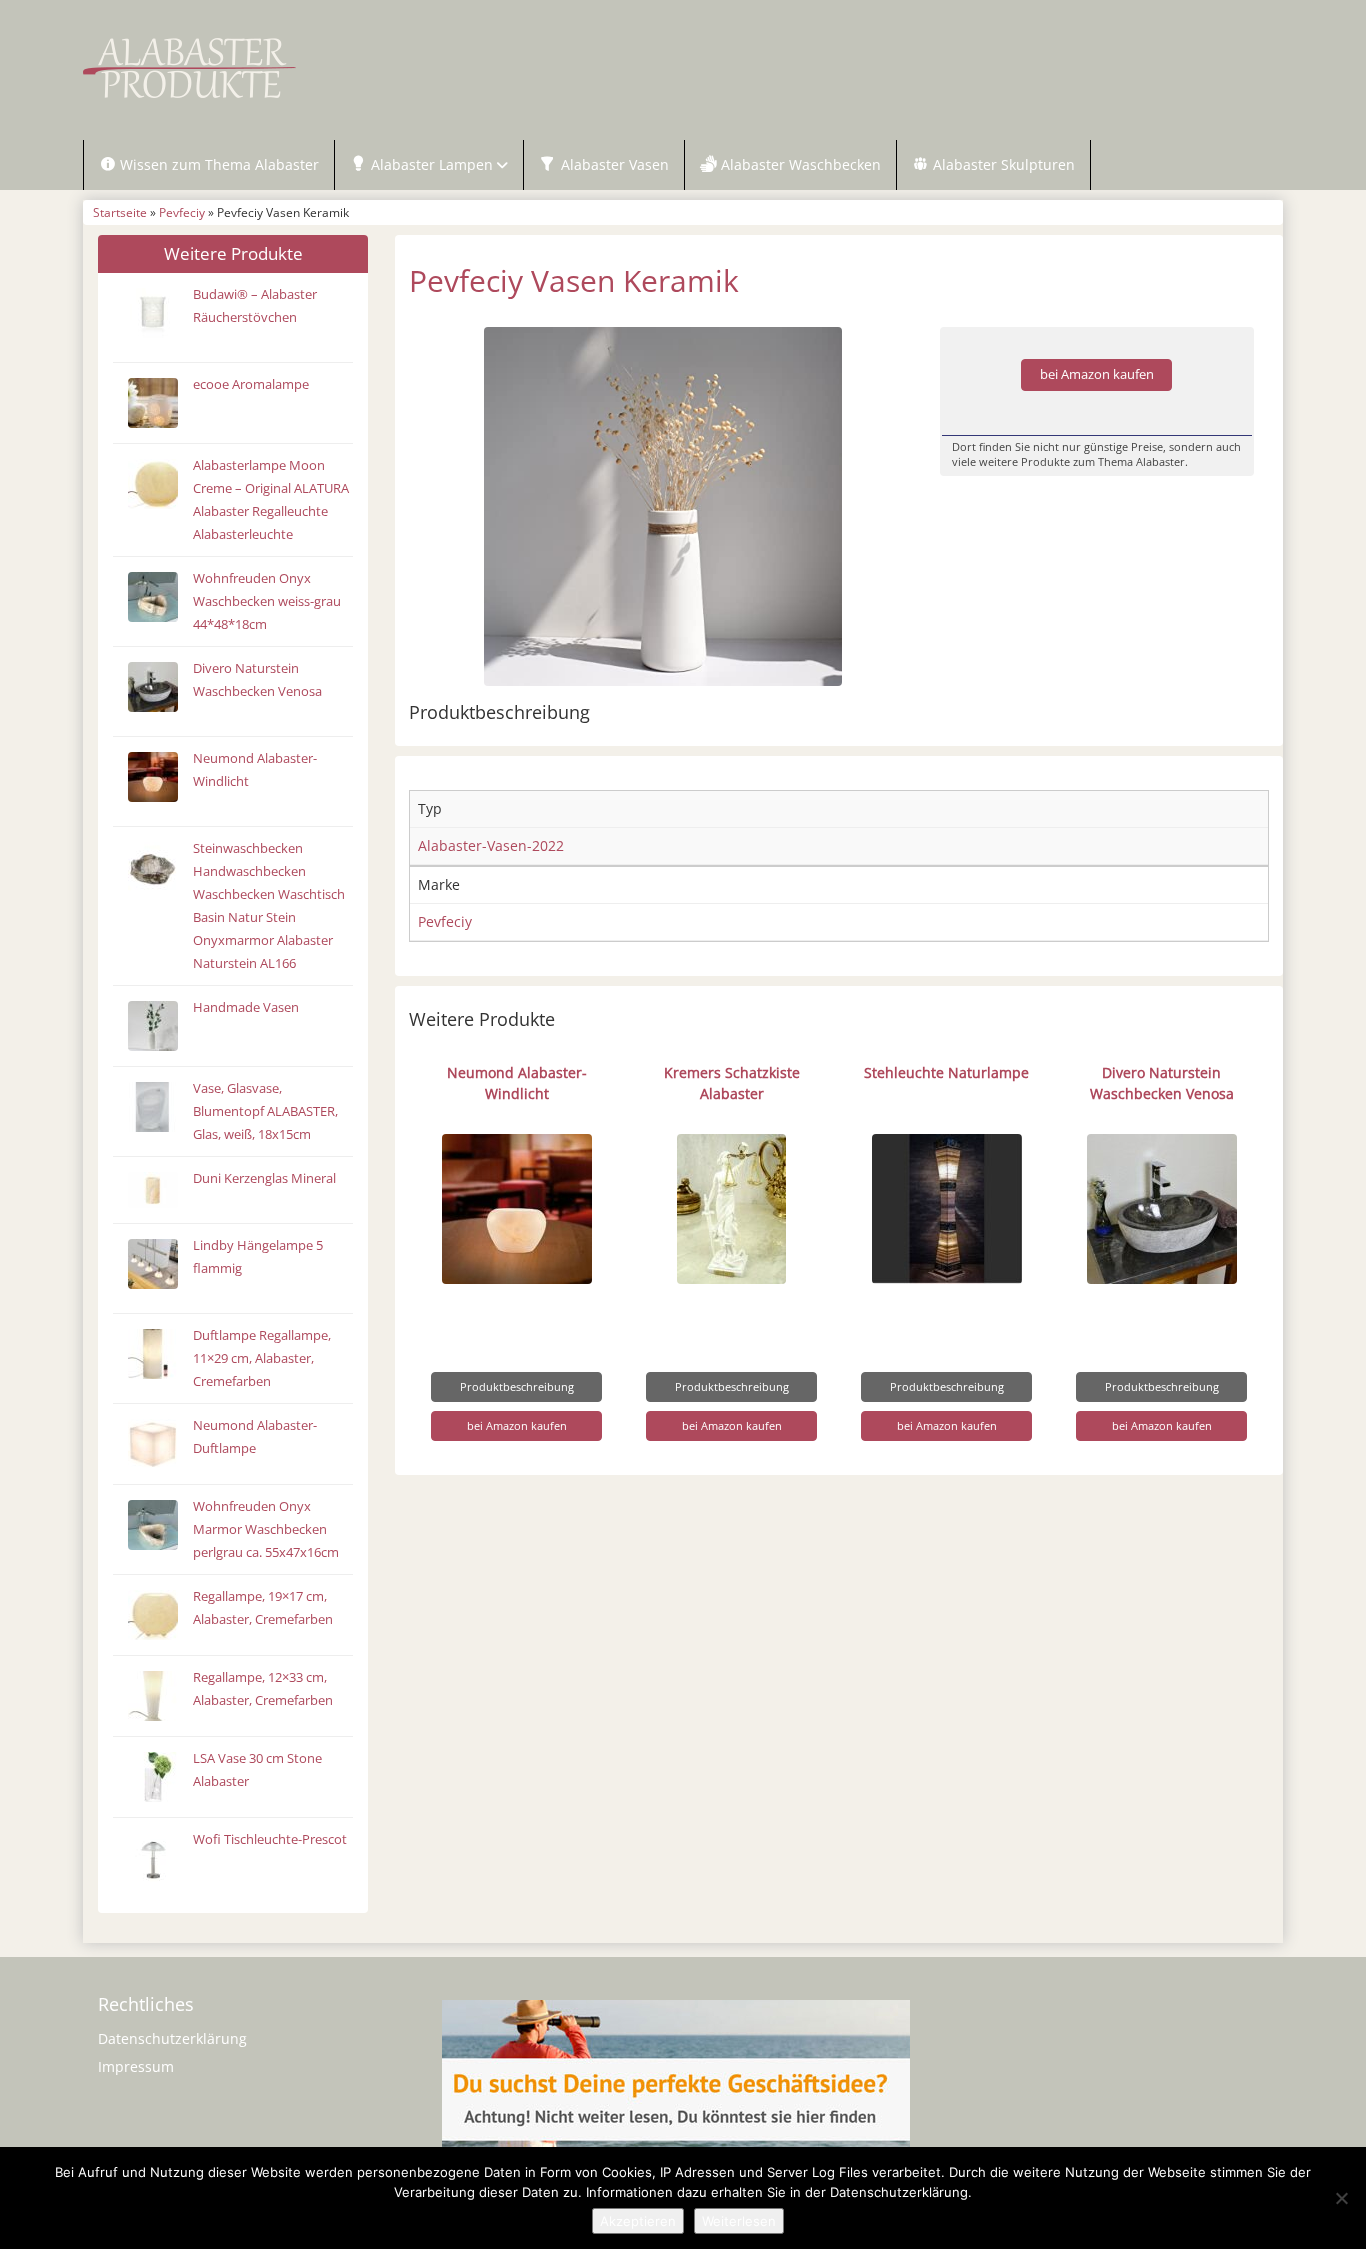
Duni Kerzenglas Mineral (264, 1178)
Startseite (120, 212)
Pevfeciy (182, 212)
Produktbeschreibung (517, 1386)
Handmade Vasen (246, 1007)
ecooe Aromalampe (251, 384)
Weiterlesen (739, 2221)
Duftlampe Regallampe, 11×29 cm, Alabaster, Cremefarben (262, 1358)
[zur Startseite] (333, 68)
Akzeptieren (638, 2221)
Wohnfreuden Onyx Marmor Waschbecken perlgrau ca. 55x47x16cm (266, 1529)
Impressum (136, 2066)
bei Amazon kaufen (1097, 374)
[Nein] (1341, 2198)
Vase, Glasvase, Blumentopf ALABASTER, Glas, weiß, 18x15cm (265, 1111)
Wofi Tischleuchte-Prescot (270, 1839)
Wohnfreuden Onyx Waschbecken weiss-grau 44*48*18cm (267, 601)
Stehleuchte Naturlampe (946, 1072)
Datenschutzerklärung (172, 2038)
